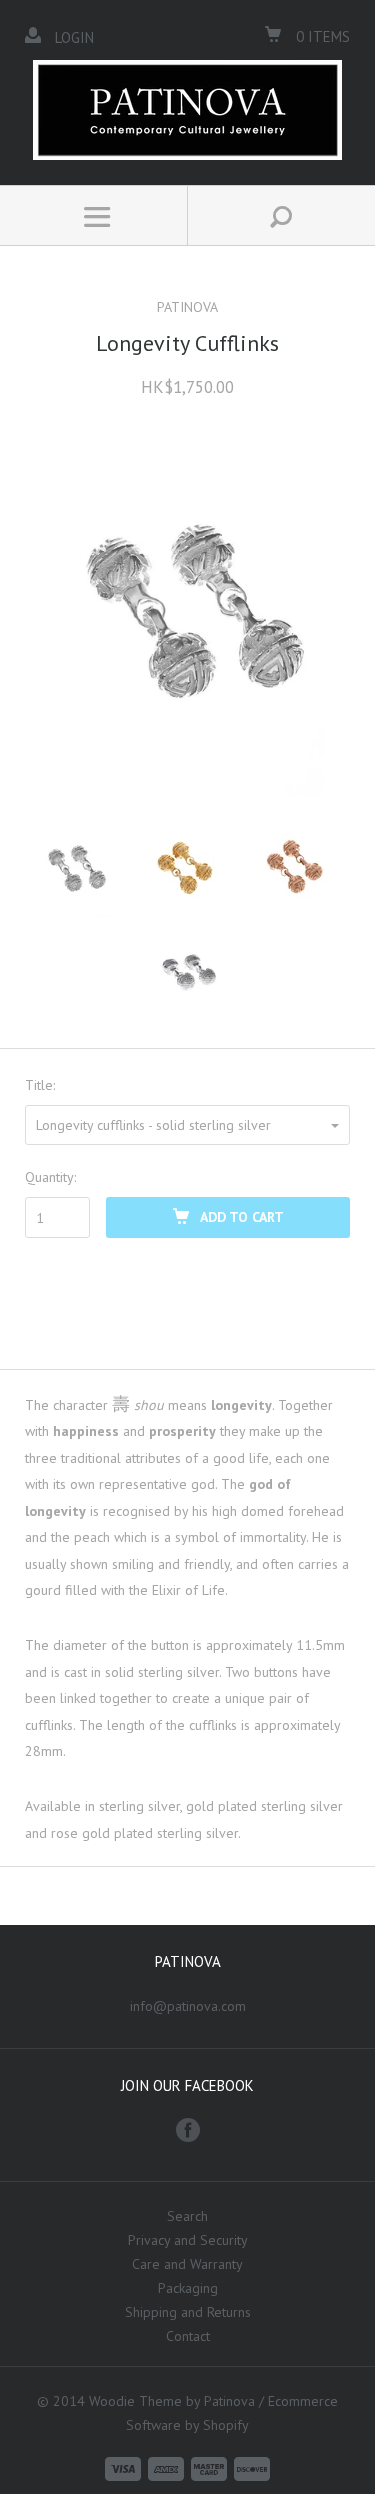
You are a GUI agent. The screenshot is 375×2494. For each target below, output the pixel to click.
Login (74, 37)
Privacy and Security (188, 2240)
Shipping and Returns (188, 2312)
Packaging (188, 2288)
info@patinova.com (188, 2006)
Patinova (187, 307)
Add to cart (242, 1217)
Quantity (49, 1177)
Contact (188, 2336)
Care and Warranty (187, 2264)
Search (187, 2216)
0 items (321, 36)
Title (39, 1085)
